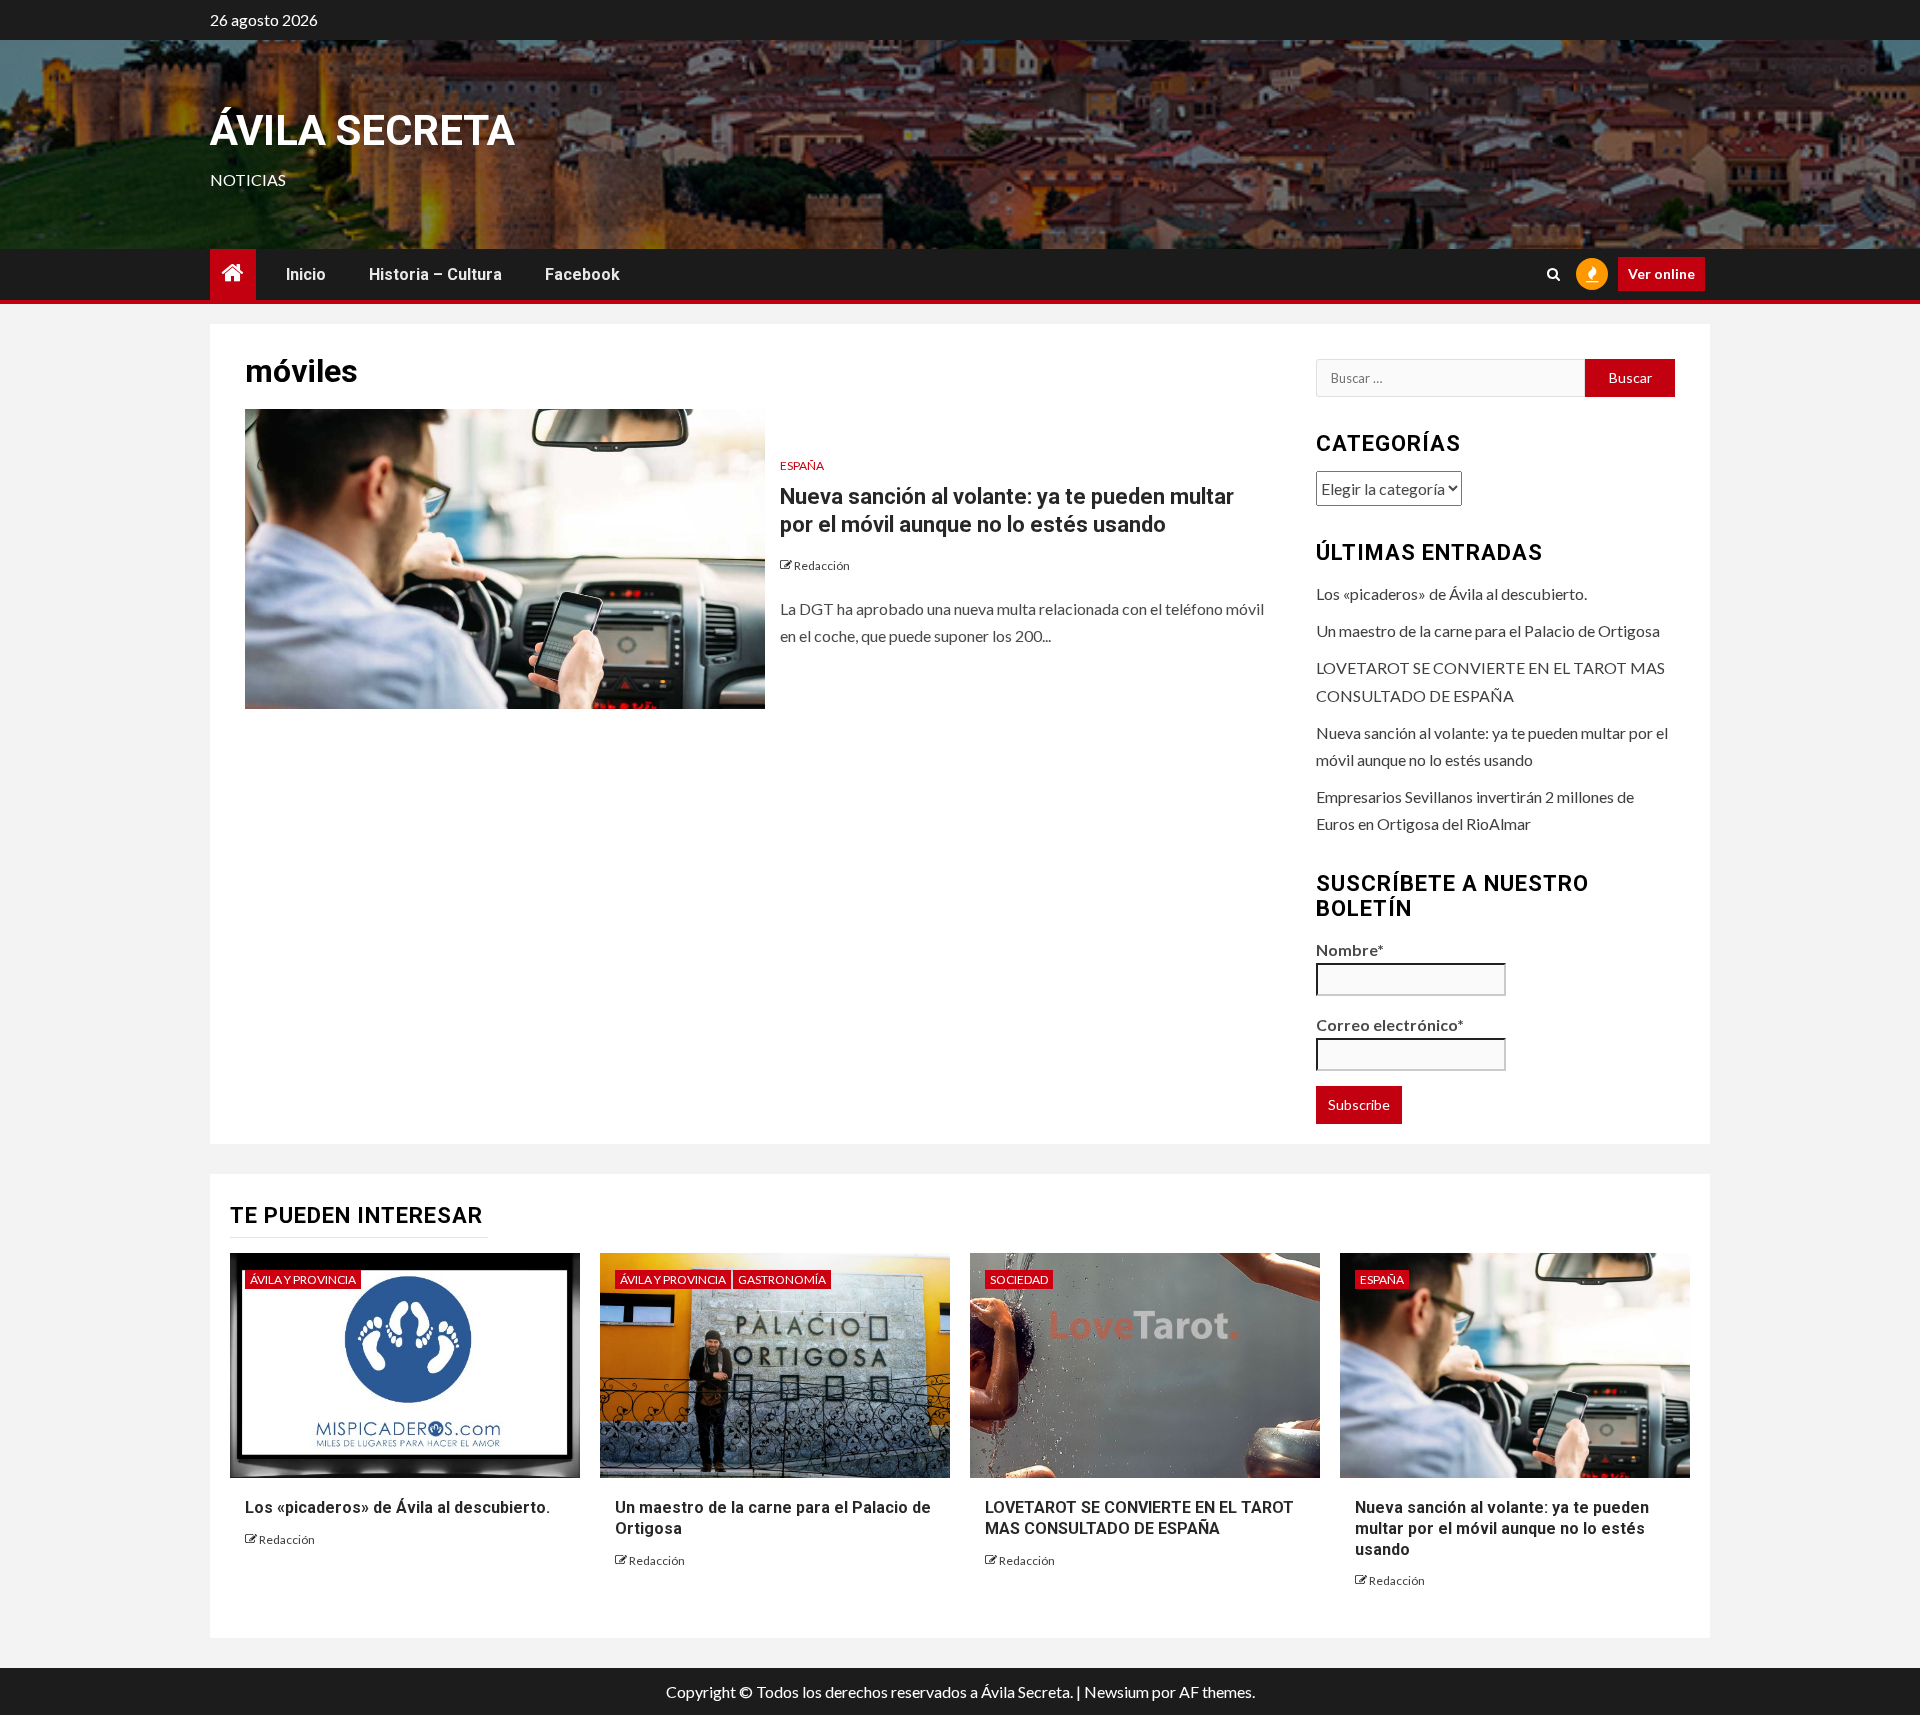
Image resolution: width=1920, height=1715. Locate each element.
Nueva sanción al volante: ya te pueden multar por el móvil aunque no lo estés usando (1502, 1528)
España (802, 465)
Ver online (1661, 273)
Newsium (1116, 1691)
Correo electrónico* (1390, 1024)
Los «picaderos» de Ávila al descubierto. (1451, 593)
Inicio (306, 274)
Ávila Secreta (362, 130)
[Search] (1553, 274)
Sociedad (1019, 1279)
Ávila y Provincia (303, 1279)
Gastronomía (782, 1279)
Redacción (822, 565)
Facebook (582, 274)
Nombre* (1350, 949)
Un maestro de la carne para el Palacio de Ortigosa (1488, 630)
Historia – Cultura (435, 274)
